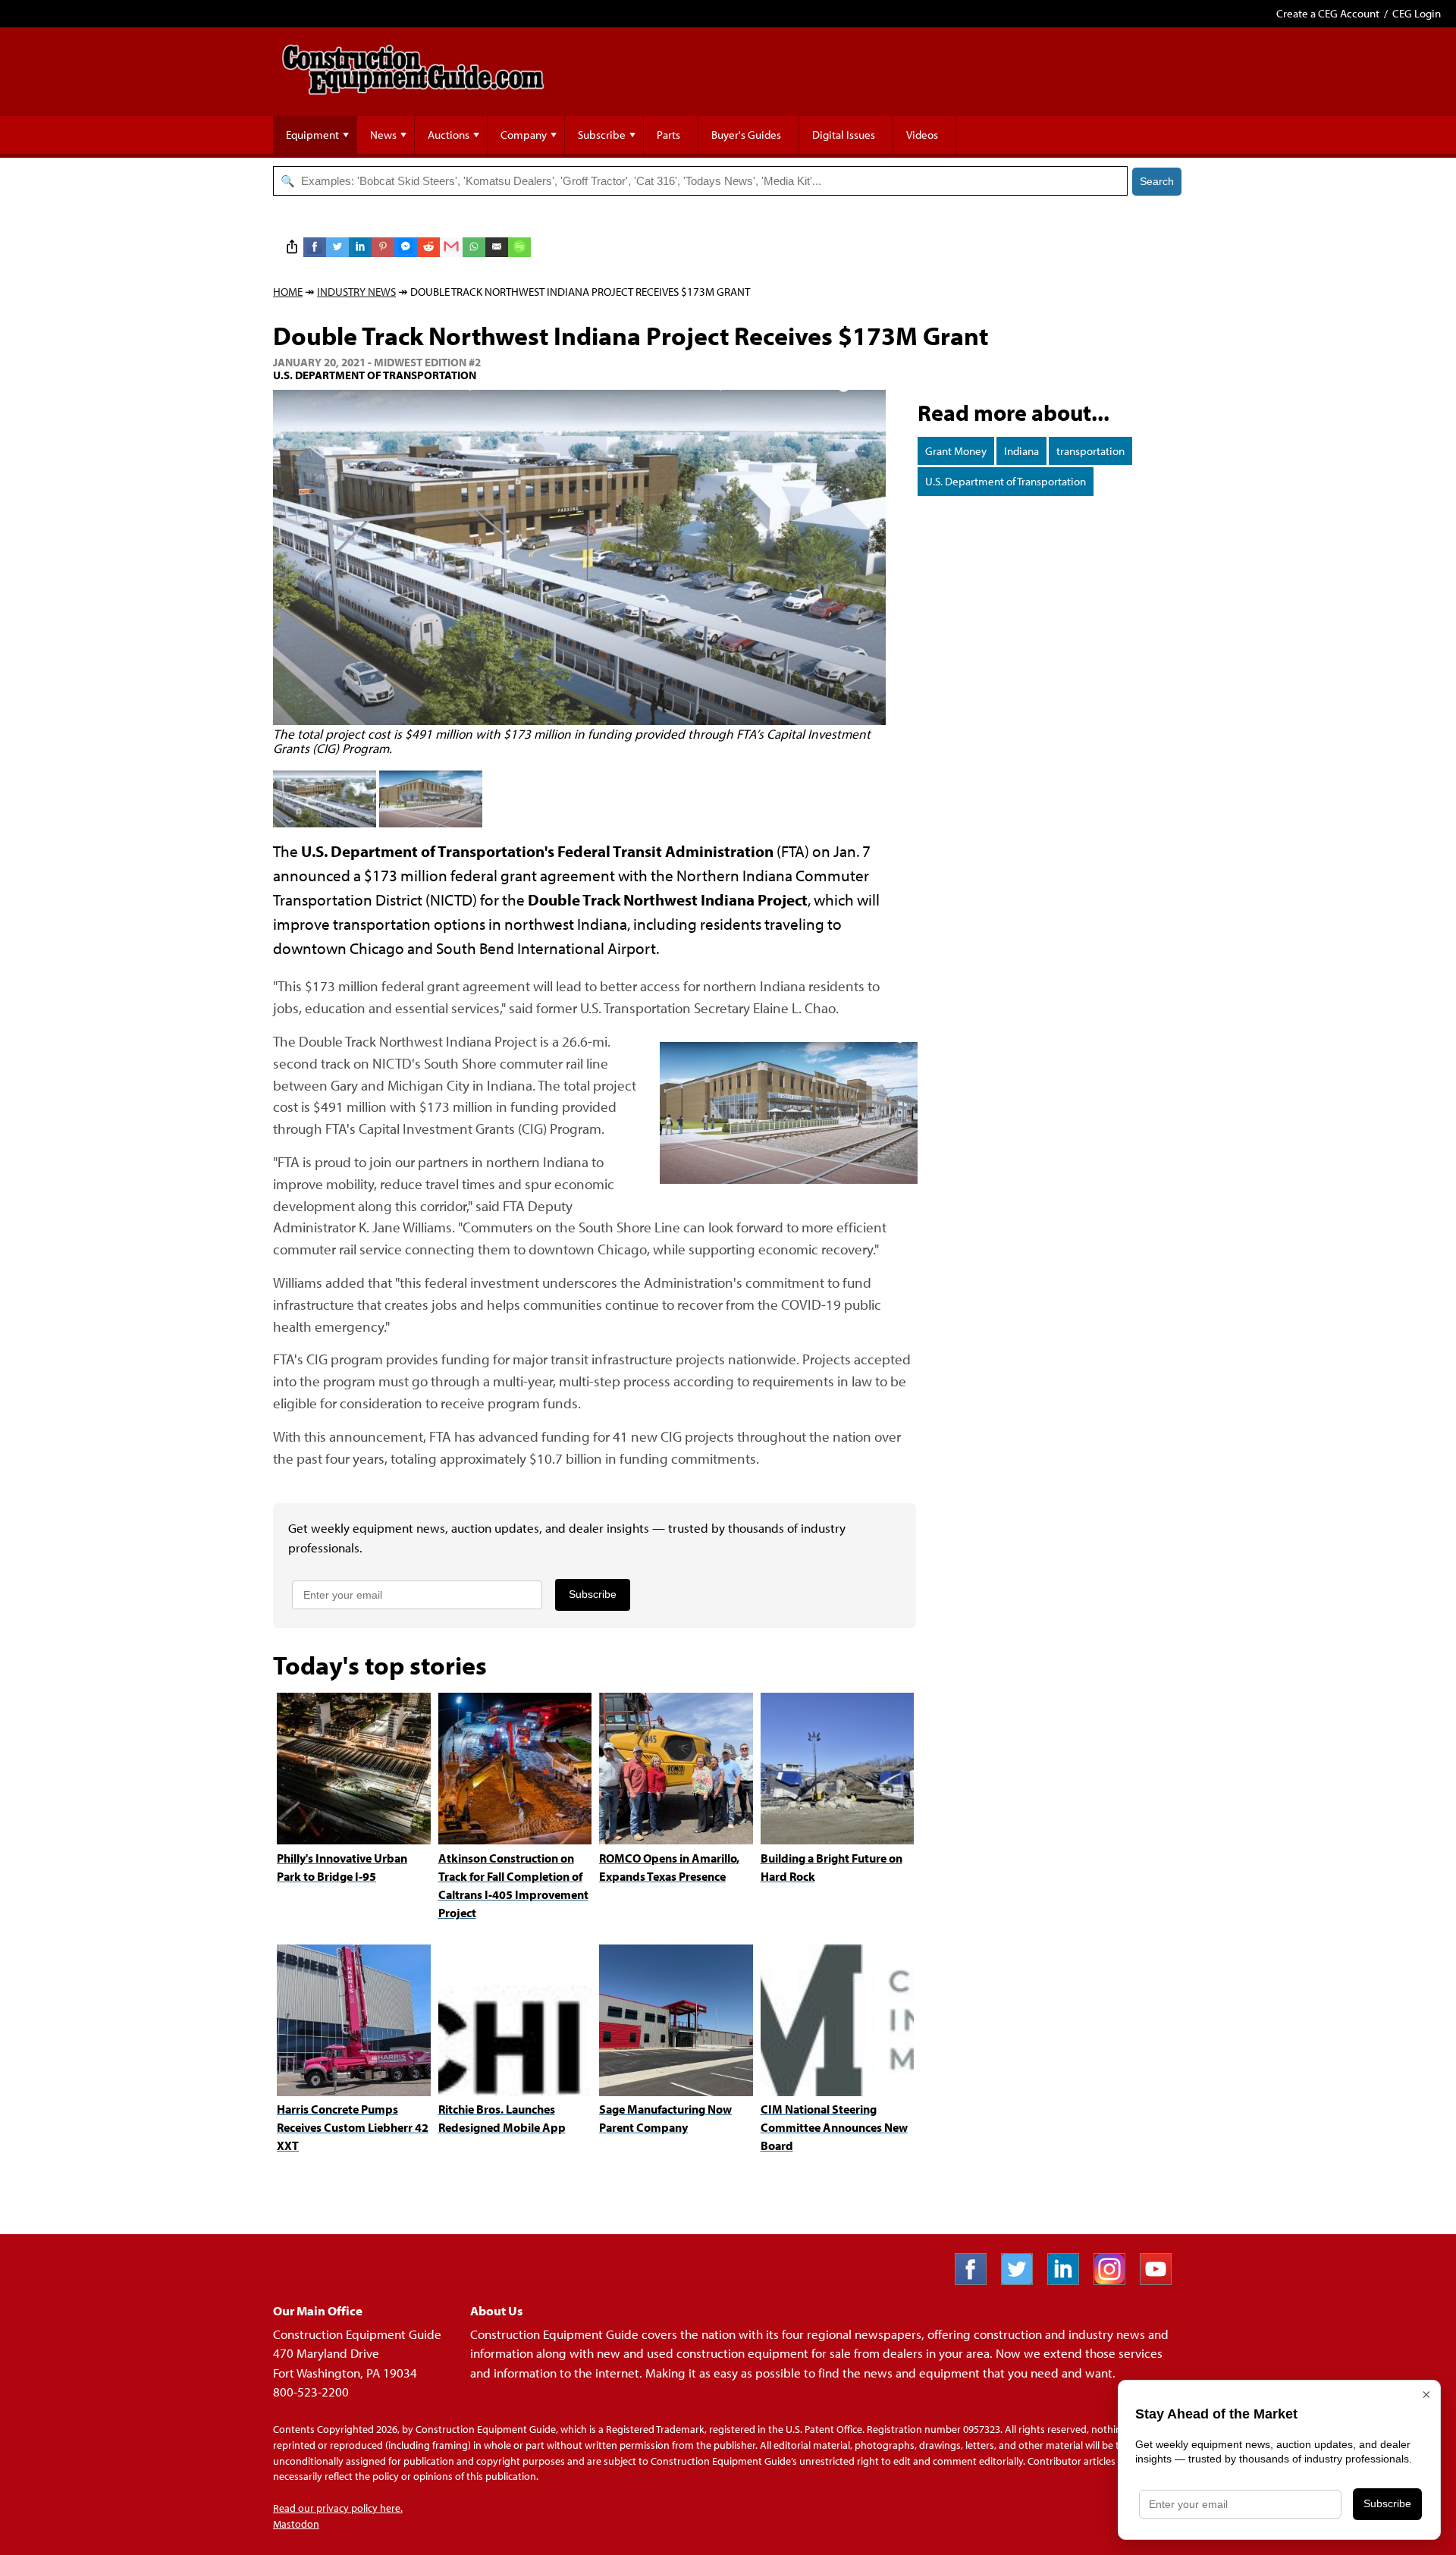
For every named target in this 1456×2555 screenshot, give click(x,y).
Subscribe (602, 135)
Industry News (356, 292)
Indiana (1021, 451)
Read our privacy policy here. (338, 2508)
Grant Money (956, 451)
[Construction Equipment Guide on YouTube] (1161, 2280)
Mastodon (296, 2524)
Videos (922, 135)
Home (288, 292)
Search (1157, 181)
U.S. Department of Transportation (1006, 481)
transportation (1090, 451)
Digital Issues (844, 135)
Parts (668, 135)
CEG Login (1417, 13)
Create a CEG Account (1328, 13)
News (383, 135)
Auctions (449, 135)
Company (524, 135)
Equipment (312, 135)
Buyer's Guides (746, 135)
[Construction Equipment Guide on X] (1023, 2280)
